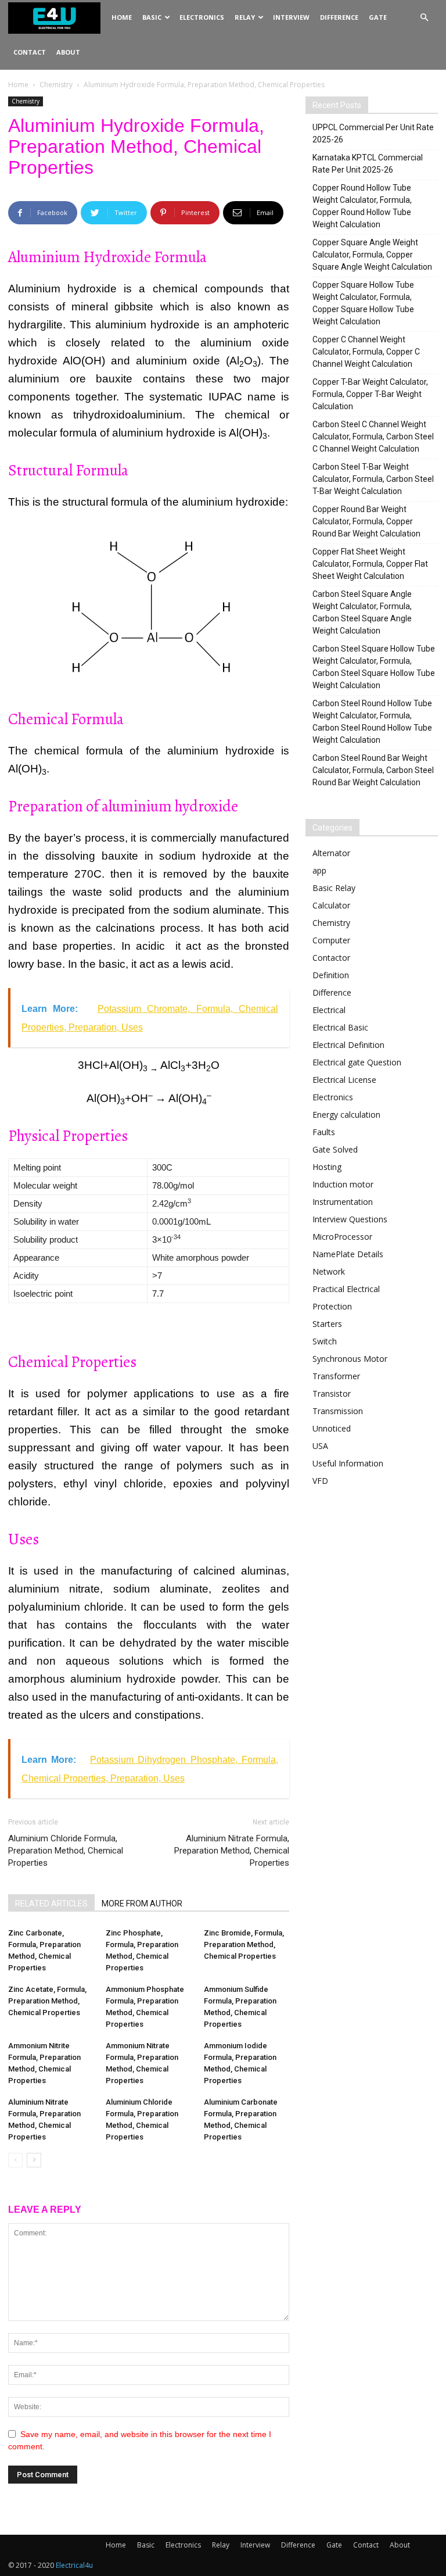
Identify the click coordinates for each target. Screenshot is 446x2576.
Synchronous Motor (350, 1359)
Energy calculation (346, 1115)
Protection (332, 1306)
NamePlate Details (348, 1254)
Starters (327, 1324)
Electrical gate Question (357, 1062)
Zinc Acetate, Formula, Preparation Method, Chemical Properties (47, 2001)
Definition (331, 975)
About (68, 52)
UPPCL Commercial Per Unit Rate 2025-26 (373, 133)
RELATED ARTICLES (51, 1904)
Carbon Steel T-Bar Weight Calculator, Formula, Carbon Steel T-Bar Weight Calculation (373, 479)
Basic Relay (334, 888)
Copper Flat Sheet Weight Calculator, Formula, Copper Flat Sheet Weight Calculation (370, 564)
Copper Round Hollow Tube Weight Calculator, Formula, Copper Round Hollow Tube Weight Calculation (362, 206)
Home (122, 17)
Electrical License (344, 1080)
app (319, 870)
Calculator (331, 905)
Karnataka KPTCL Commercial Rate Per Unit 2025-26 (368, 164)
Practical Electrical (346, 1289)
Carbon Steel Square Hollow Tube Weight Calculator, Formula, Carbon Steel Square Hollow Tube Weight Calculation (374, 667)
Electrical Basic (340, 1027)
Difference (339, 17)
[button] (424, 18)
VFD (320, 1481)
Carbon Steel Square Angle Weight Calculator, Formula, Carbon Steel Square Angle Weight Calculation (362, 612)
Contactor (331, 958)
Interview (291, 17)
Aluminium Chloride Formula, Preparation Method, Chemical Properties (66, 1851)
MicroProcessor (342, 1237)
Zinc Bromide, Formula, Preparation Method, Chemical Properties (244, 1944)
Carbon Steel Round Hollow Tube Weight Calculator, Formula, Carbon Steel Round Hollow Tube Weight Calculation (372, 722)
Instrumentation (343, 1202)
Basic (152, 17)
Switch (325, 1341)
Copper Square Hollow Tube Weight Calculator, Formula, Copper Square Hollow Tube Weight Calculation (363, 303)
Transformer (336, 1376)
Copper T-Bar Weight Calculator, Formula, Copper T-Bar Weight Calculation (370, 394)
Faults (324, 1132)
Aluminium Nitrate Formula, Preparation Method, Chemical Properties (232, 1851)
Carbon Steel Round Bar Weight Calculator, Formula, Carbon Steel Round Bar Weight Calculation (373, 770)
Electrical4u (74, 2565)
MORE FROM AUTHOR (142, 1904)
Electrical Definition (348, 1045)
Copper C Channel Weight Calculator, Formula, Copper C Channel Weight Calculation (366, 352)
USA (320, 1446)
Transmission (338, 1411)
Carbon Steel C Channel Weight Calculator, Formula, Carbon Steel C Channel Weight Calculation (373, 437)
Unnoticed (332, 1428)
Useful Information (348, 1463)
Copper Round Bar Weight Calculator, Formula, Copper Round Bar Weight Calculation (366, 521)
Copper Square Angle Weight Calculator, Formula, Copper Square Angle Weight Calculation (372, 255)
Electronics (202, 17)
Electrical (329, 1010)
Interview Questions (350, 1219)
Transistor (332, 1393)
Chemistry (56, 85)
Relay (245, 17)
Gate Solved (335, 1149)
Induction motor (343, 1184)
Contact (30, 52)
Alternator (331, 853)
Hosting (327, 1167)
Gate (378, 17)
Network (329, 1271)
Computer (331, 940)
